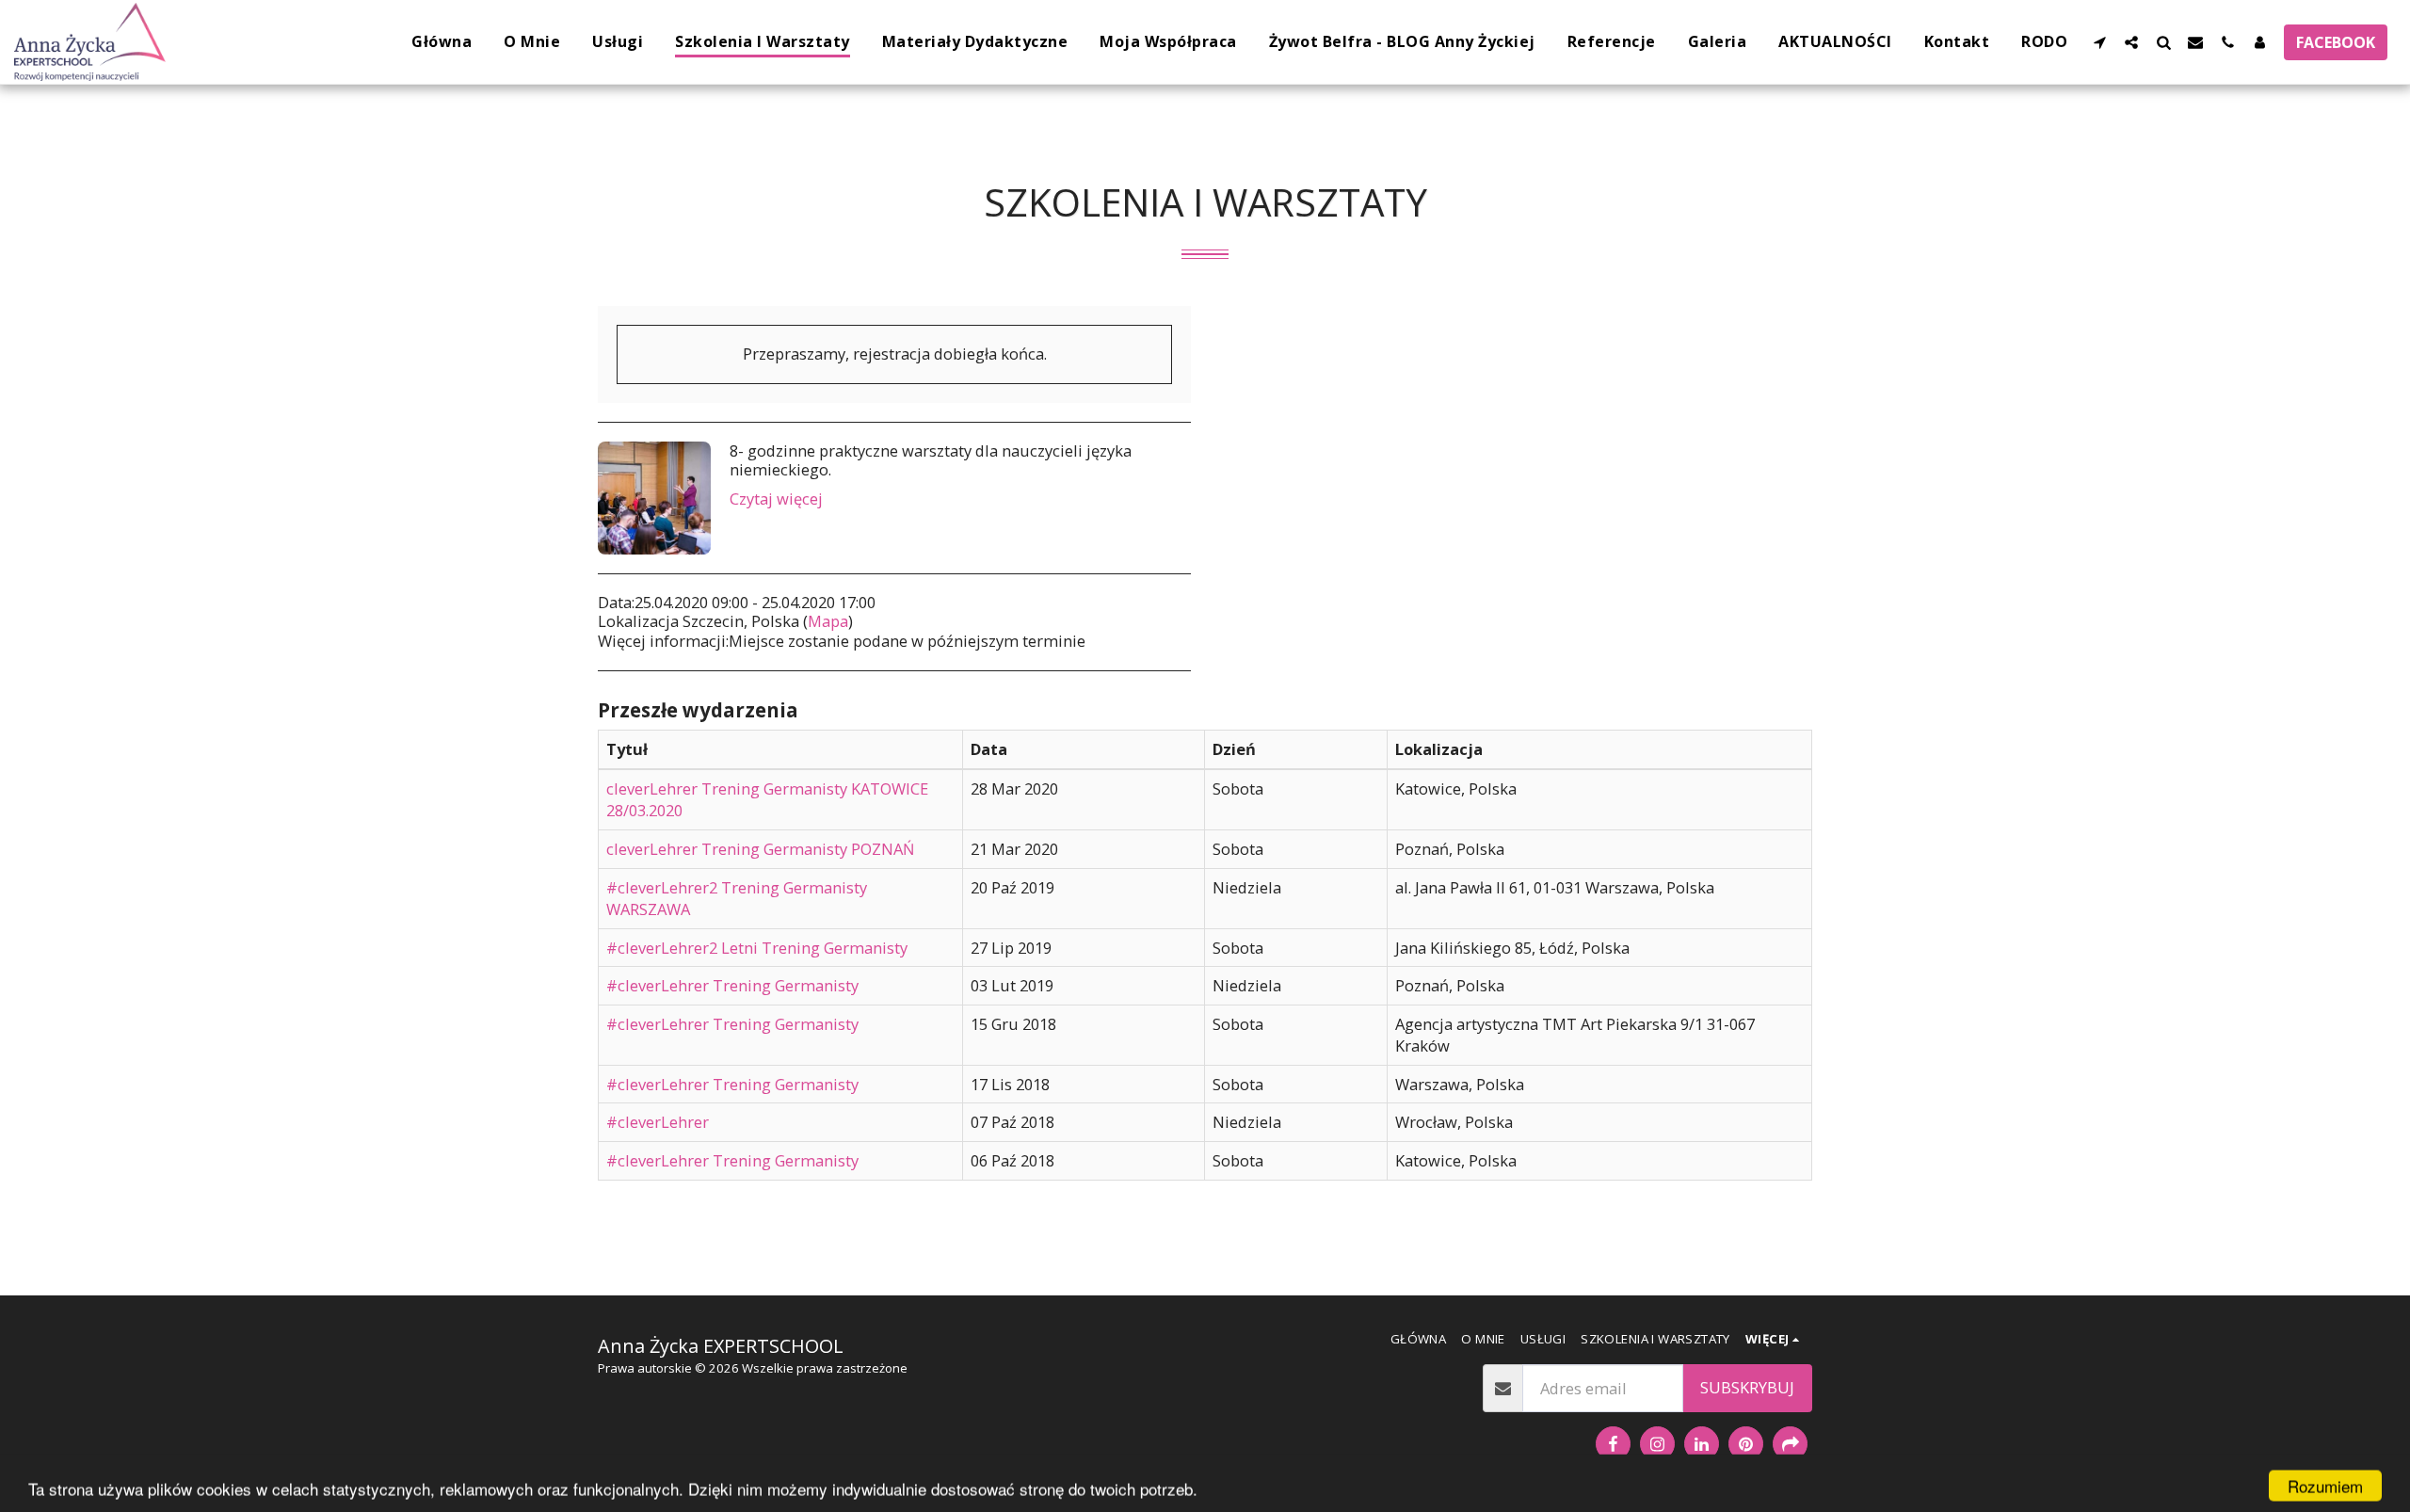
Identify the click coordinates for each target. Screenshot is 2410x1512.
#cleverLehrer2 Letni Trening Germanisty (757, 948)
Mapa (828, 621)
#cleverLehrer (658, 1122)
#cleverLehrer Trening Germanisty (732, 985)
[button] (2099, 42)
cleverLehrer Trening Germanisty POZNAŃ (760, 849)
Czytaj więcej (776, 499)
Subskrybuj (1747, 1387)
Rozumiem (2325, 1482)
